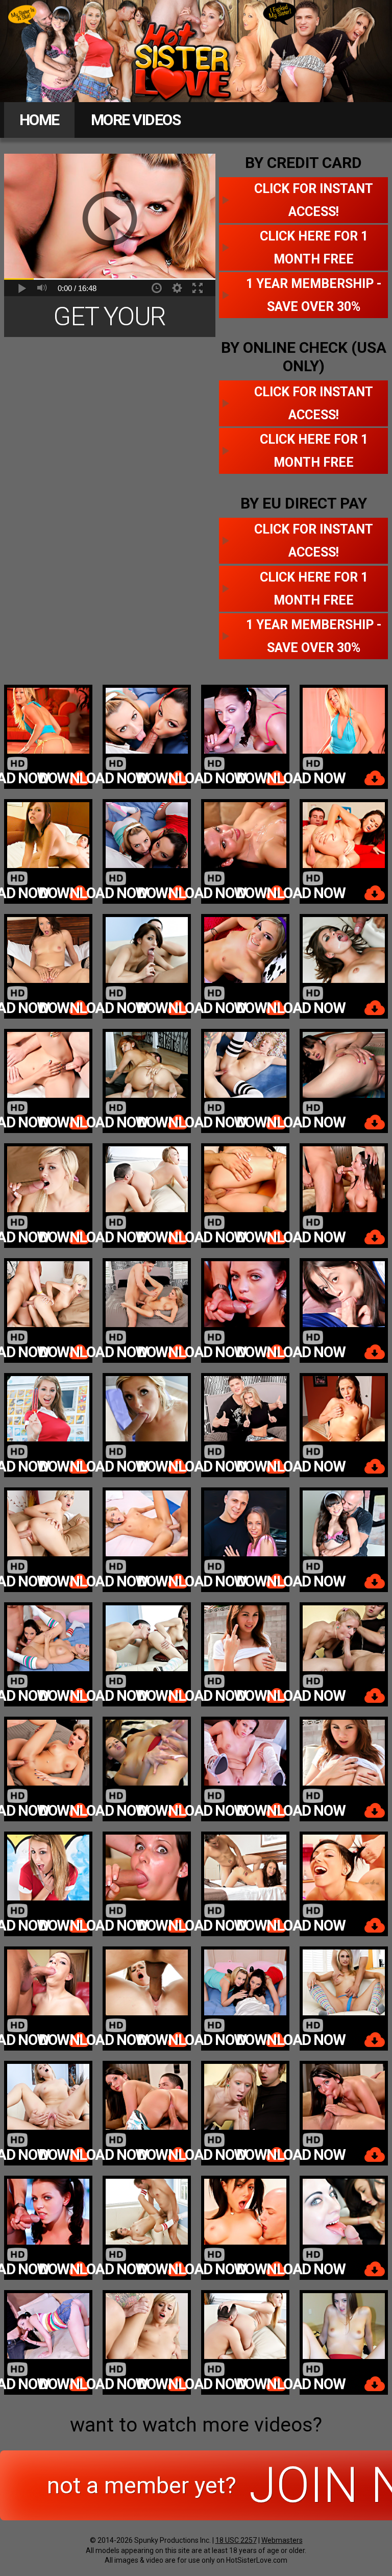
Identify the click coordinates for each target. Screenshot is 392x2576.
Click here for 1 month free (314, 248)
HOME (39, 120)
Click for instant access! (314, 200)
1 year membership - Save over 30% (314, 295)
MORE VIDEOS (136, 120)
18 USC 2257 (236, 2540)
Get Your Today (110, 319)
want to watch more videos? (196, 2425)
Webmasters (282, 2540)
